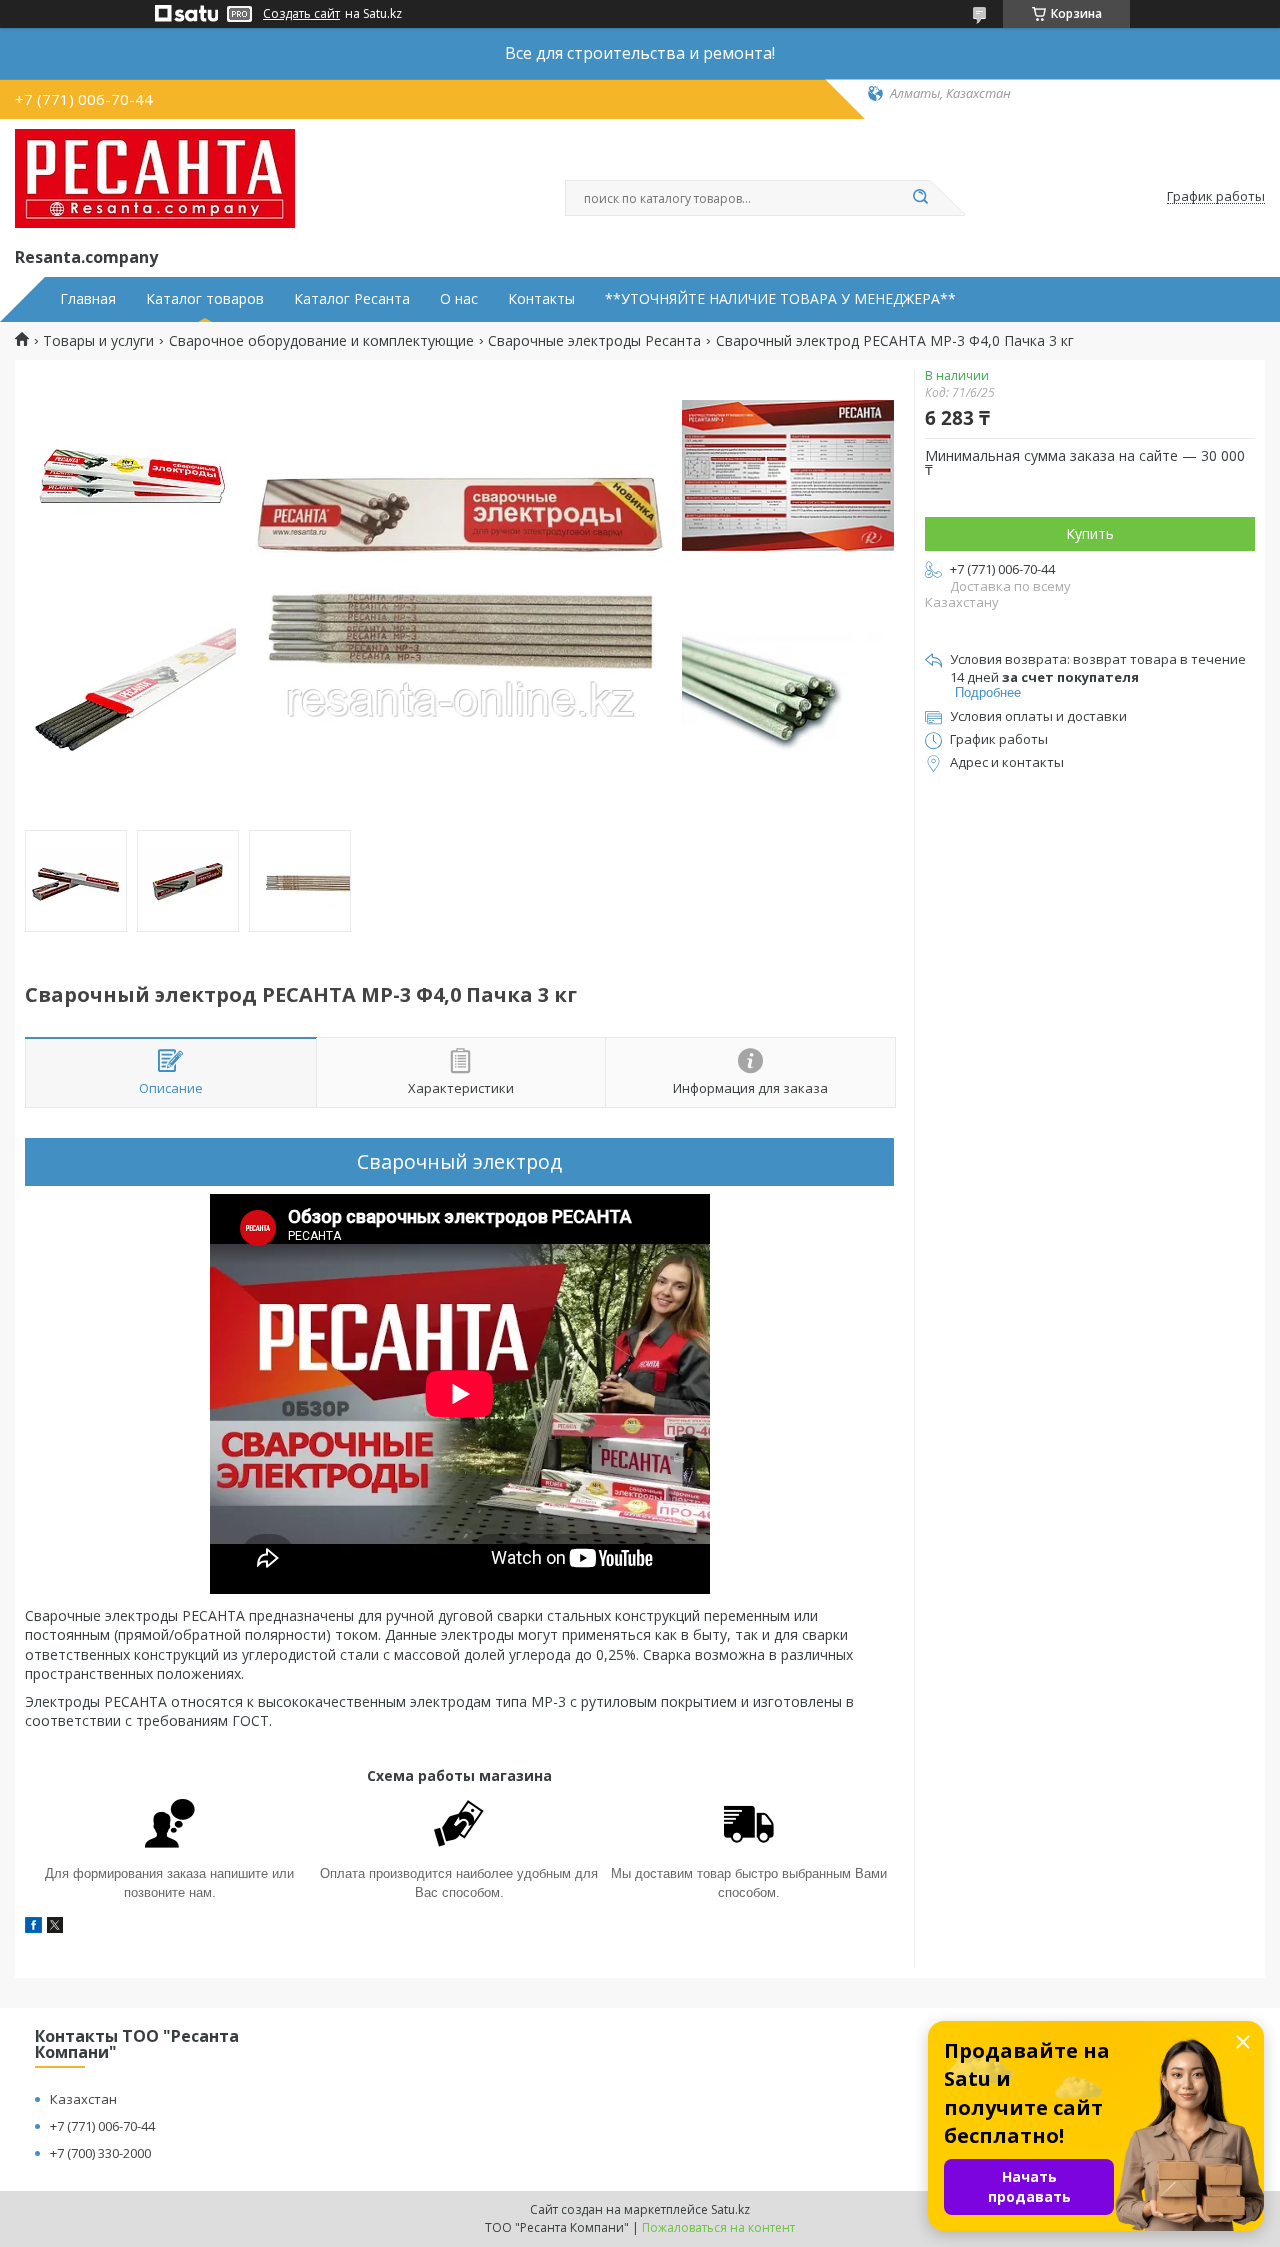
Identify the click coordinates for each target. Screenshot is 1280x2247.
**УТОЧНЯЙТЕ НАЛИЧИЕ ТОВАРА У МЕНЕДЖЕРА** (780, 299)
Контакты (541, 299)
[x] (55, 1927)
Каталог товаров (205, 299)
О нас (459, 299)
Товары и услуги (98, 341)
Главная (88, 299)
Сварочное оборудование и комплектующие (321, 341)
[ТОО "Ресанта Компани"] (155, 179)
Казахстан (83, 2099)
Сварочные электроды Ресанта (594, 341)
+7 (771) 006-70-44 (102, 2126)
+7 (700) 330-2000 (100, 2153)
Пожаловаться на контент (718, 2227)
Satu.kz (730, 2209)
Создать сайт (301, 14)
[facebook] (33, 1927)
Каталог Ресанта (352, 299)
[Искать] (920, 198)
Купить (1090, 533)
